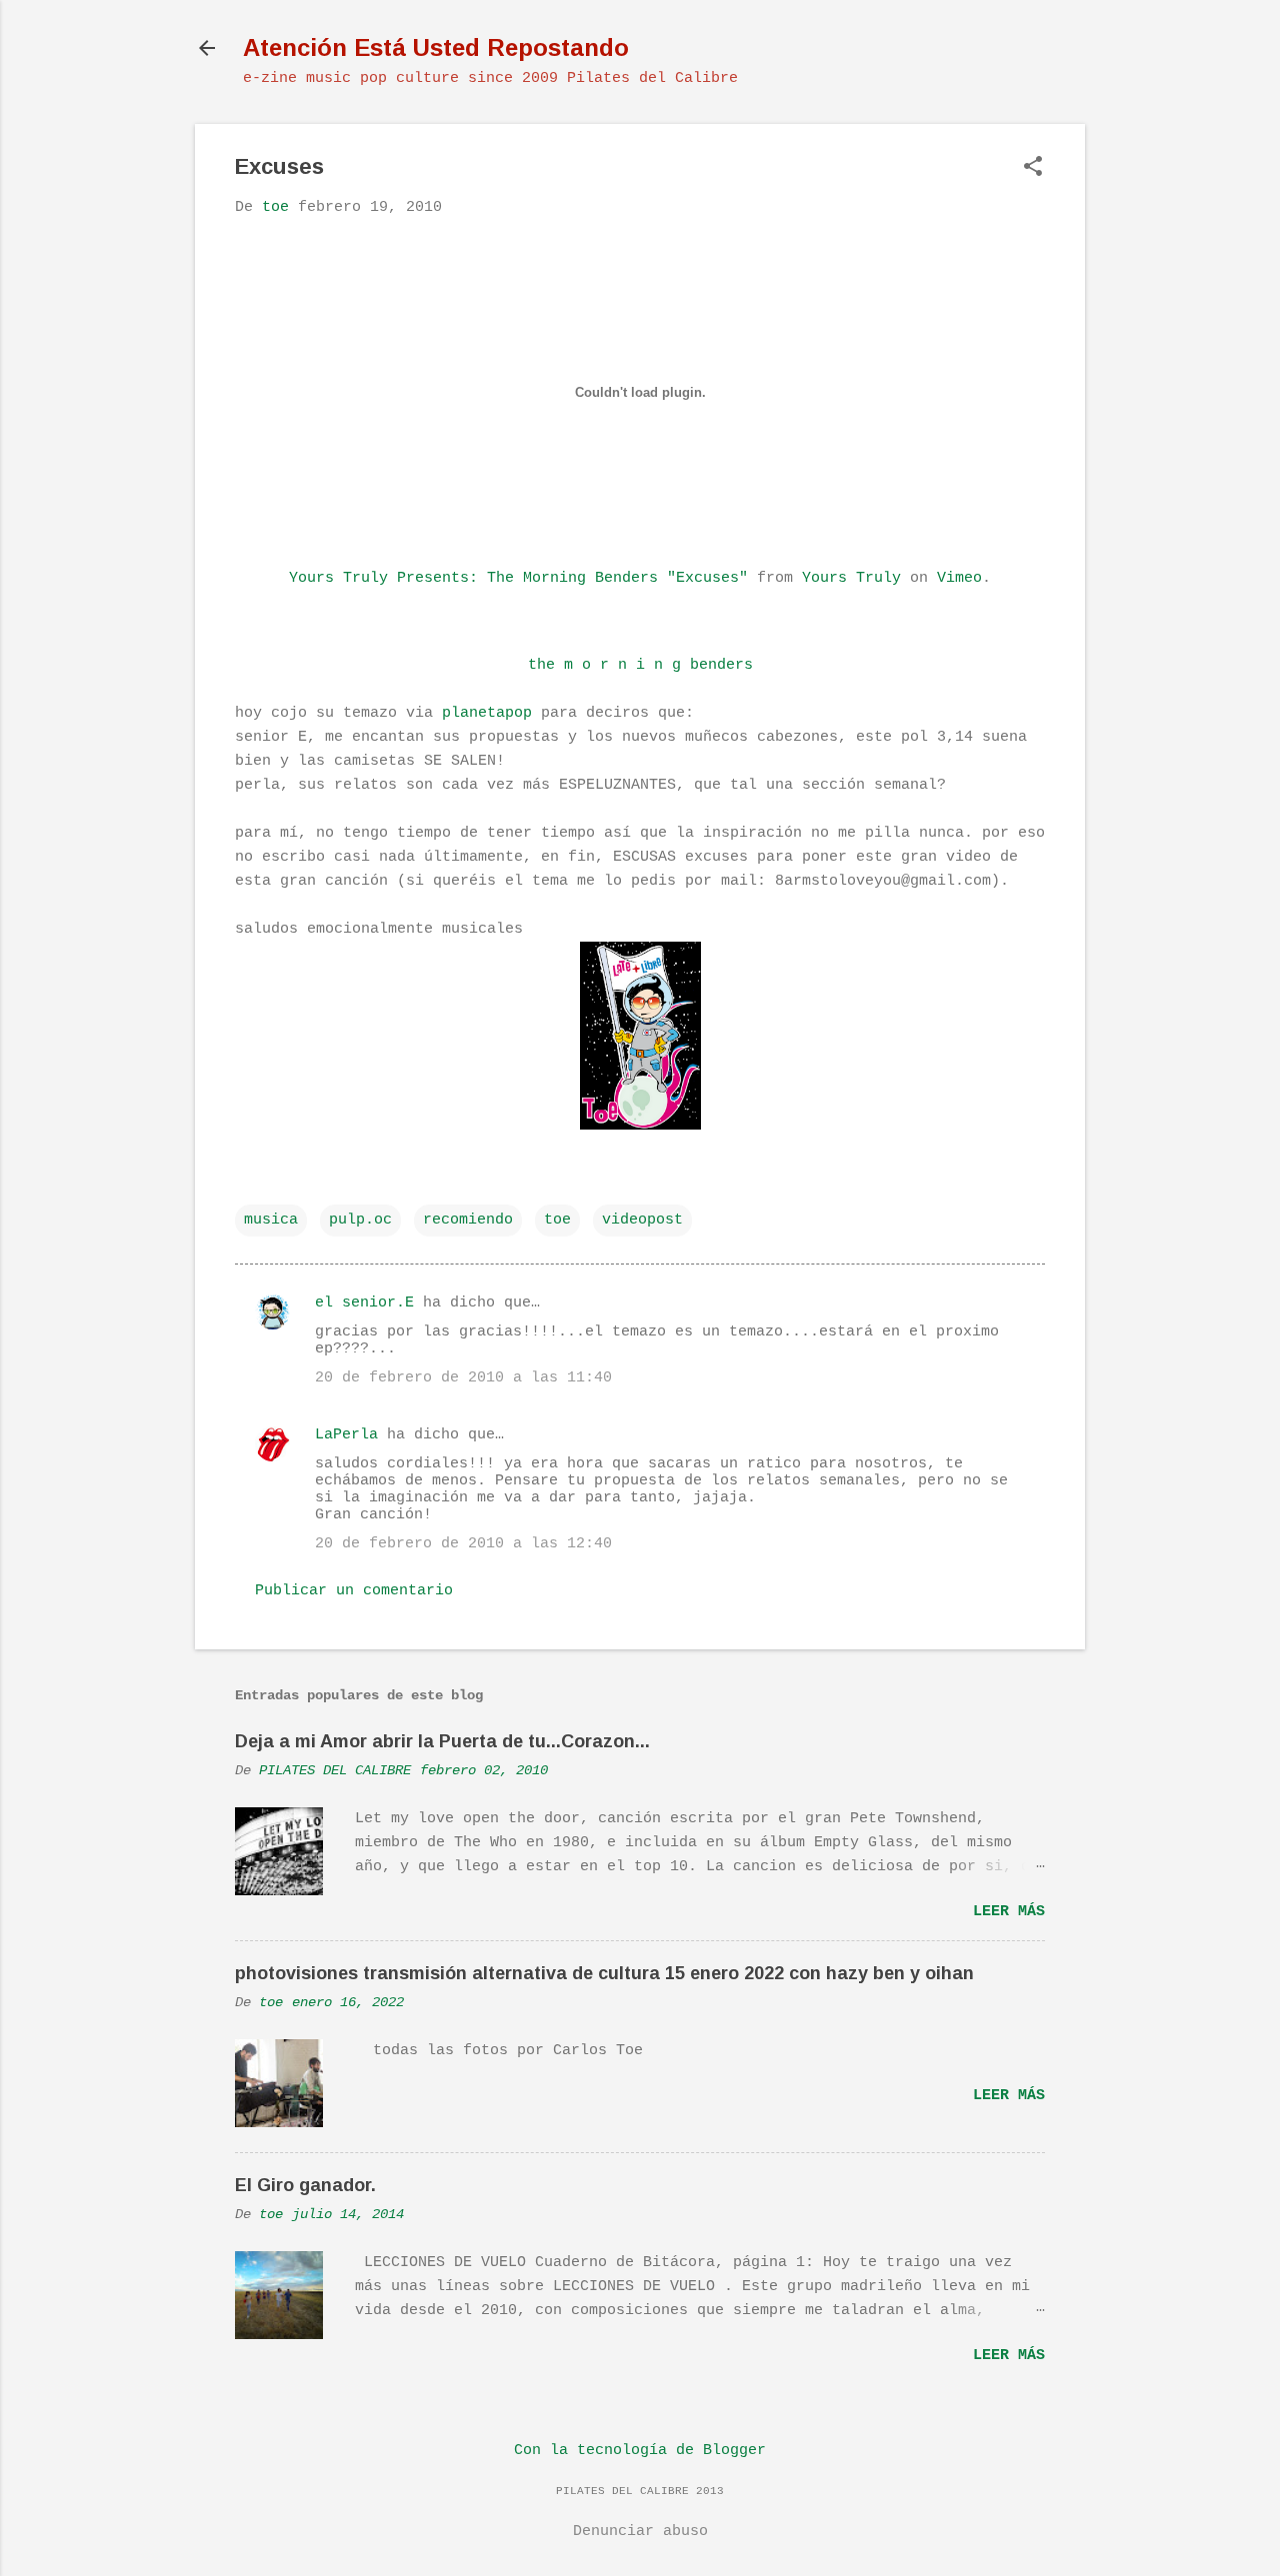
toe (557, 1220)
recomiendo (468, 1220)
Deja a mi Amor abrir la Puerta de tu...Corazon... (442, 1741)
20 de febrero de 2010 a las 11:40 (463, 1378)
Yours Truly (851, 578)
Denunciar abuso (640, 2532)
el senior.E (364, 1303)
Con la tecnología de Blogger (640, 2451)
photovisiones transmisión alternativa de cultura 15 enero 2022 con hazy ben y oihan (604, 1973)
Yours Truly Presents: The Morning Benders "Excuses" (518, 578)
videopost (642, 1220)
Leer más (1009, 1912)
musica (271, 1220)
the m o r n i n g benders (640, 665)
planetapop (487, 713)
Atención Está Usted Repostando (436, 47)
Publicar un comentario (354, 1591)
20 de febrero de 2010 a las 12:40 (463, 1544)
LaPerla (346, 1435)
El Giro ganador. (305, 2185)
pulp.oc (360, 1220)
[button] (1033, 168)
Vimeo (959, 578)
